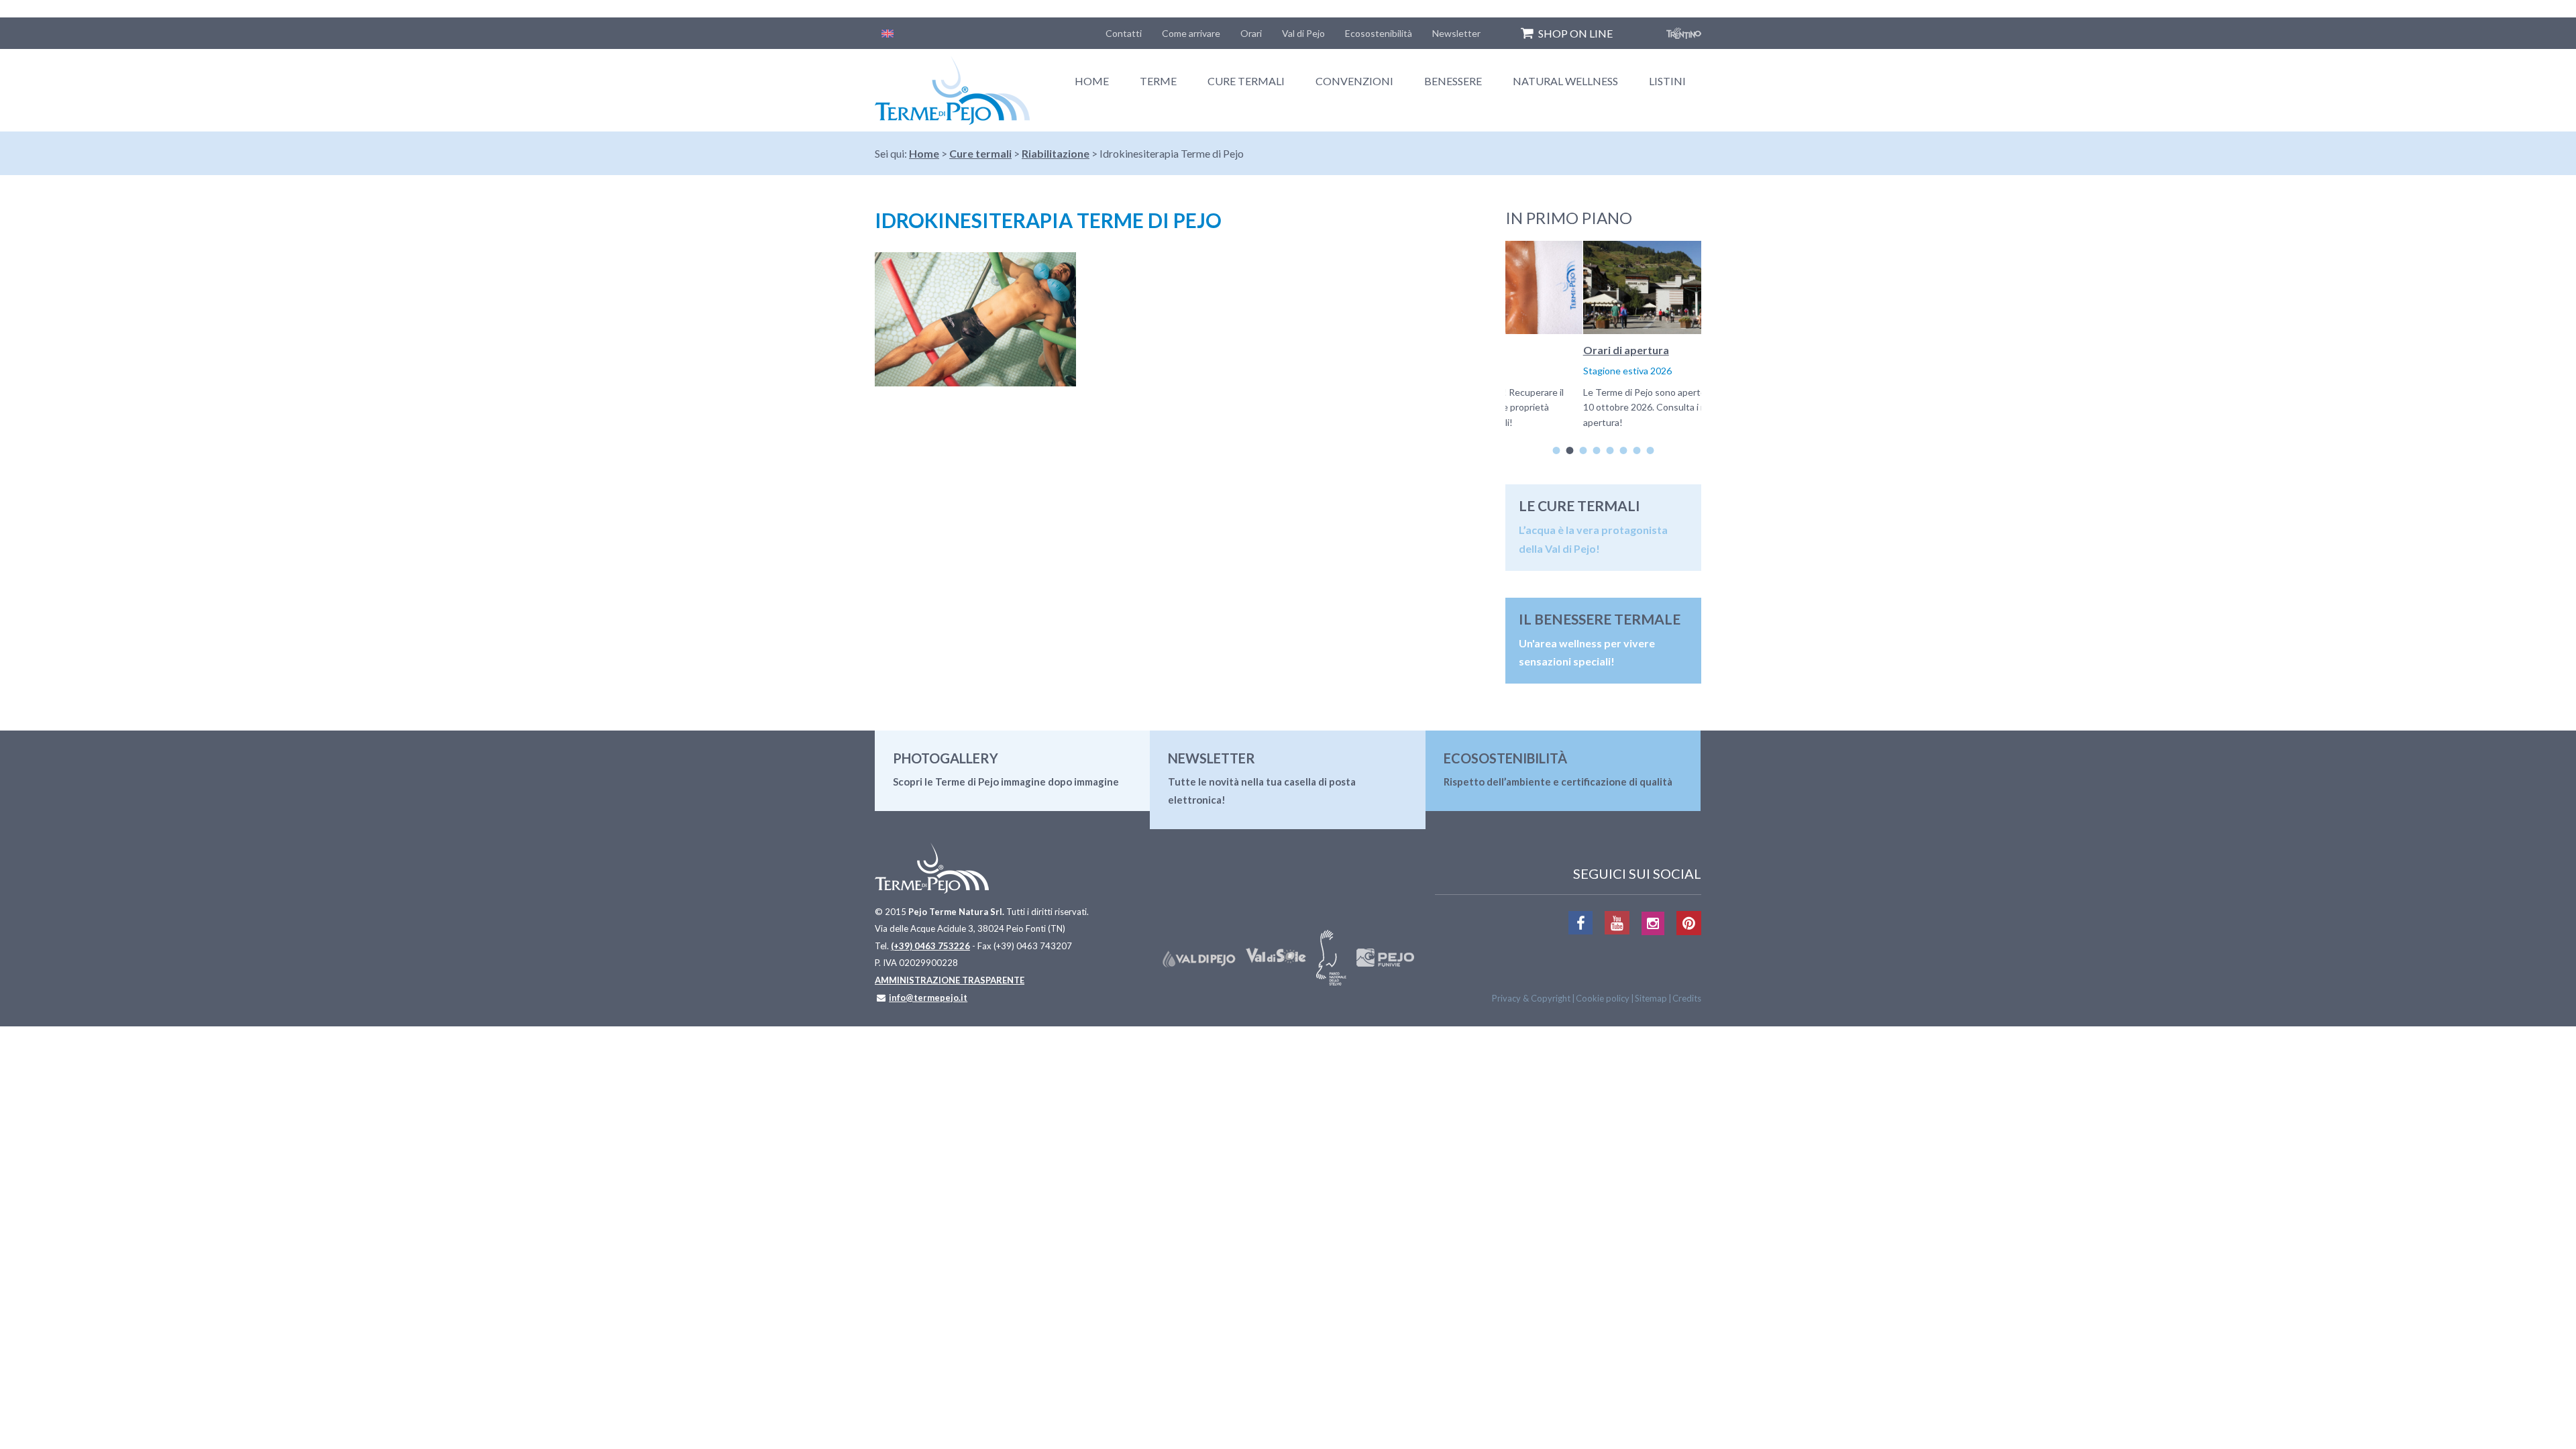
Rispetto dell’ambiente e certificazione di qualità (1558, 782)
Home (1092, 81)
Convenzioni (1354, 81)
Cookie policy (1603, 998)
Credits (1687, 998)
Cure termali (1246, 81)
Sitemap (1651, 998)
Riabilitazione (1056, 153)
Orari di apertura (1548, 350)
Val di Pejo (1303, 33)
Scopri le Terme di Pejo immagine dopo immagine (1006, 782)
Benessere (1453, 81)
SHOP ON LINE (1575, 33)
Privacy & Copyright (1531, 998)
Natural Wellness (1565, 81)
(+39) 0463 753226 (930, 946)
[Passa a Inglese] (888, 33)
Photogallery (946, 758)
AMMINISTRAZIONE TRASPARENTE (950, 980)
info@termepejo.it (928, 998)
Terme (1158, 81)
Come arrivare (1191, 33)
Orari (1251, 33)
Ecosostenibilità (1379, 33)
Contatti (1124, 33)
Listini (1667, 81)
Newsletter (1456, 33)
